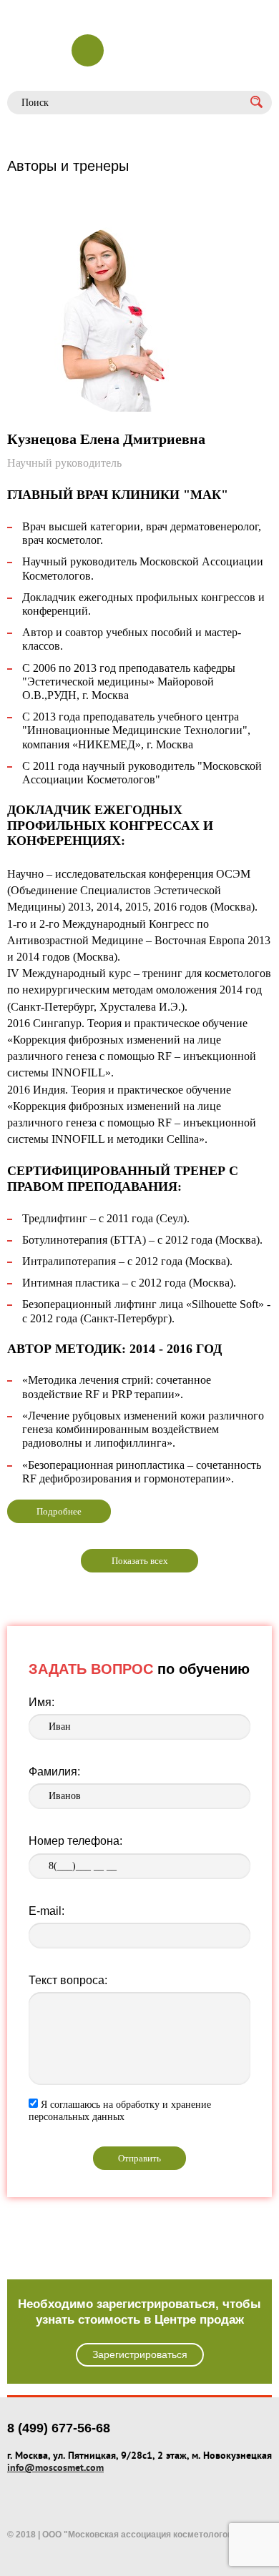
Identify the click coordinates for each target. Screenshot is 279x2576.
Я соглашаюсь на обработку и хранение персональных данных (120, 2111)
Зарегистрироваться (140, 2354)
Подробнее (59, 1511)
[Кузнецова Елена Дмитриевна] (139, 319)
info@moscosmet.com (55, 2467)
